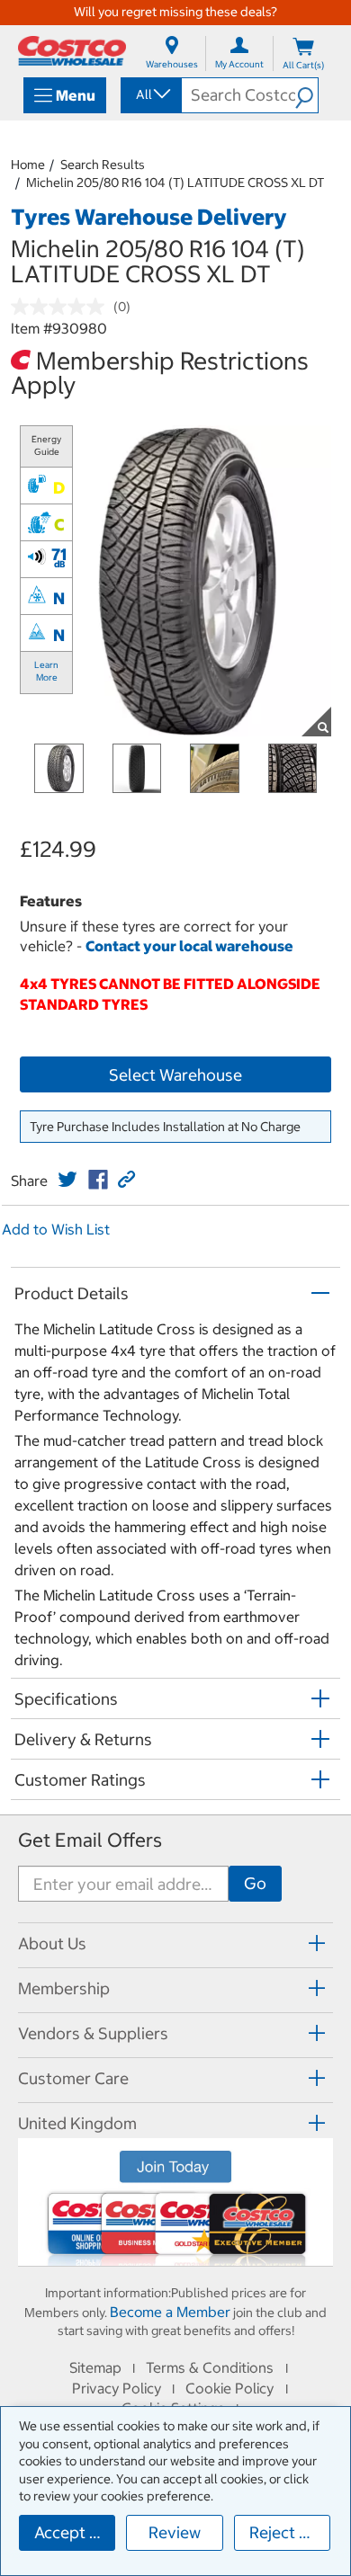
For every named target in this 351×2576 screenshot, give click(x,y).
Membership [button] (64, 1988)
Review (175, 2532)
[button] (306, 95)
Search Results (103, 165)
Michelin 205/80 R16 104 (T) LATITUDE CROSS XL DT (175, 183)
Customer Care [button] (73, 2078)
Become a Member (170, 2312)
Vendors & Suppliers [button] (93, 2033)
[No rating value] (62, 307)
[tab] (175, 1943)
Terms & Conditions (210, 2367)
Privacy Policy (117, 2388)
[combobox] (150, 94)
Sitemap (95, 2367)
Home (28, 165)
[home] (72, 51)
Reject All (284, 2532)
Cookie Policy (229, 2388)
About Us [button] (52, 1943)
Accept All (72, 2532)
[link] (67, 1180)
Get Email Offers (90, 1840)
